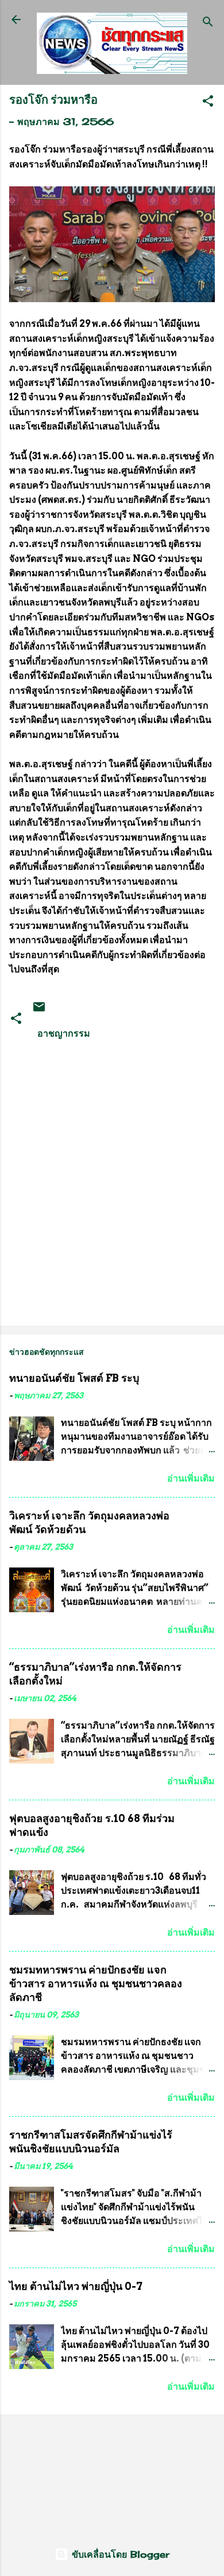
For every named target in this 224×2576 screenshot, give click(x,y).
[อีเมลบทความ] (39, 1010)
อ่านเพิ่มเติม (191, 1478)
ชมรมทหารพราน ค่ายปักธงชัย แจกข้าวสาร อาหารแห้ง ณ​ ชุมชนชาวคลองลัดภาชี (96, 1983)
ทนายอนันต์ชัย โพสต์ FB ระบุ (74, 1378)
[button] (208, 103)
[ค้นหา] (208, 23)
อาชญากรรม (64, 1033)
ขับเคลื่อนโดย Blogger (119, 2554)
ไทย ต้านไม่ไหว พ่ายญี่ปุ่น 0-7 (76, 2286)
